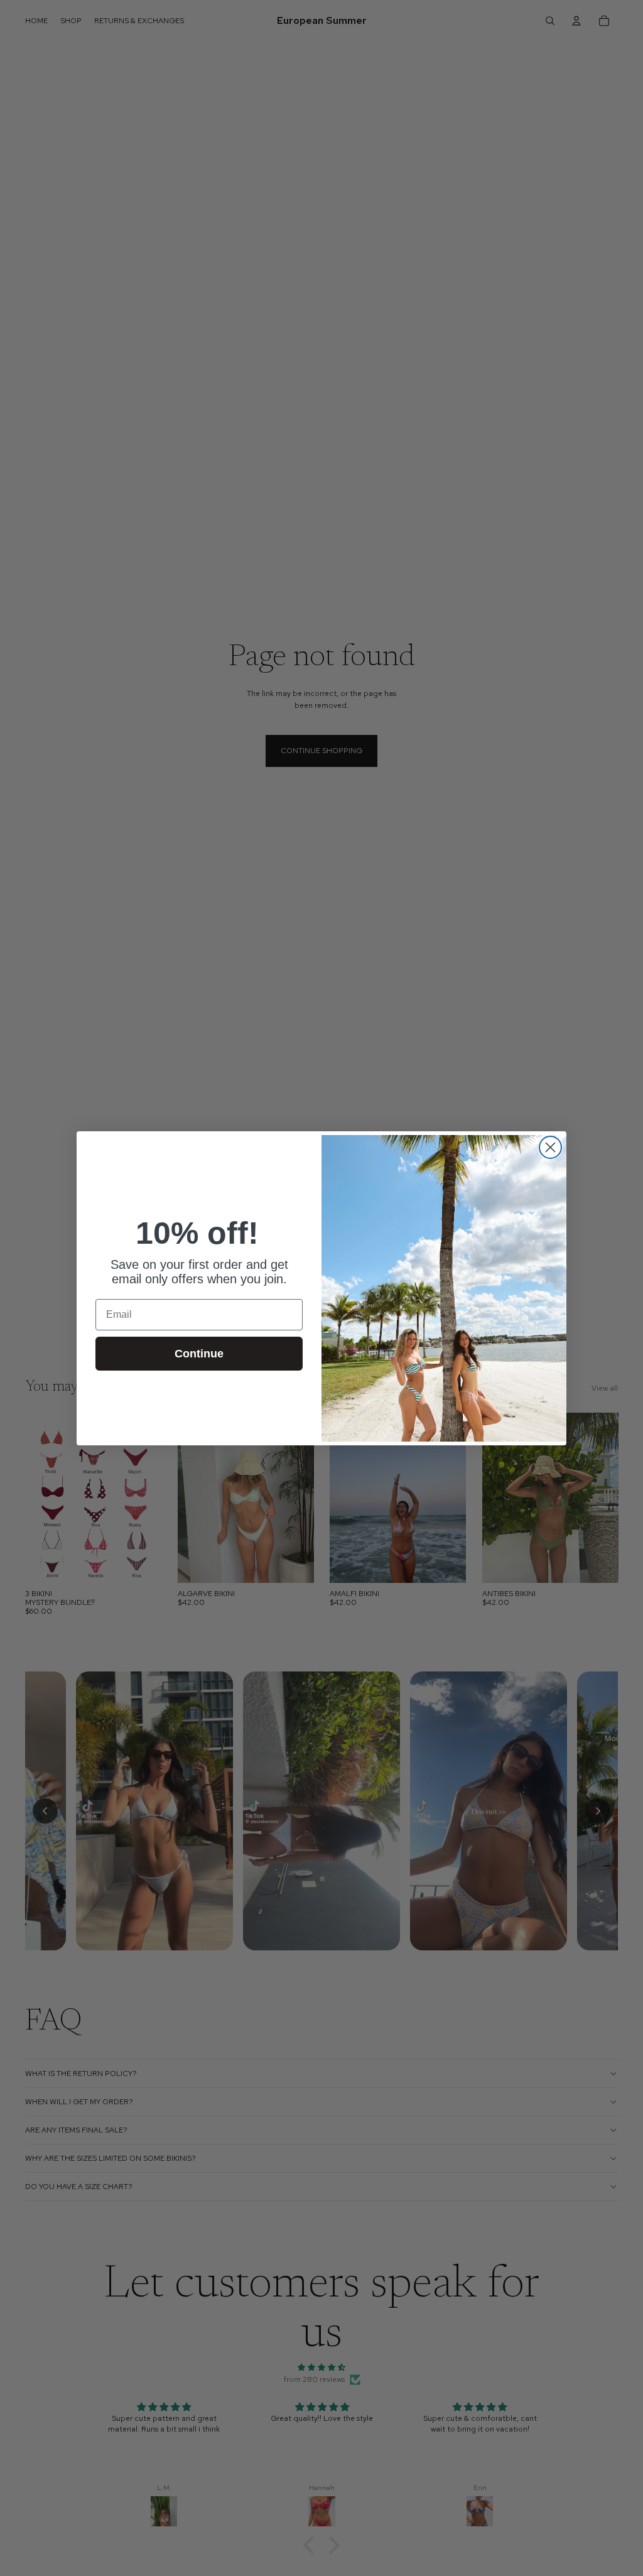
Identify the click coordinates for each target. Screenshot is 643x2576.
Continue (199, 1354)
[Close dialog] (550, 1147)
